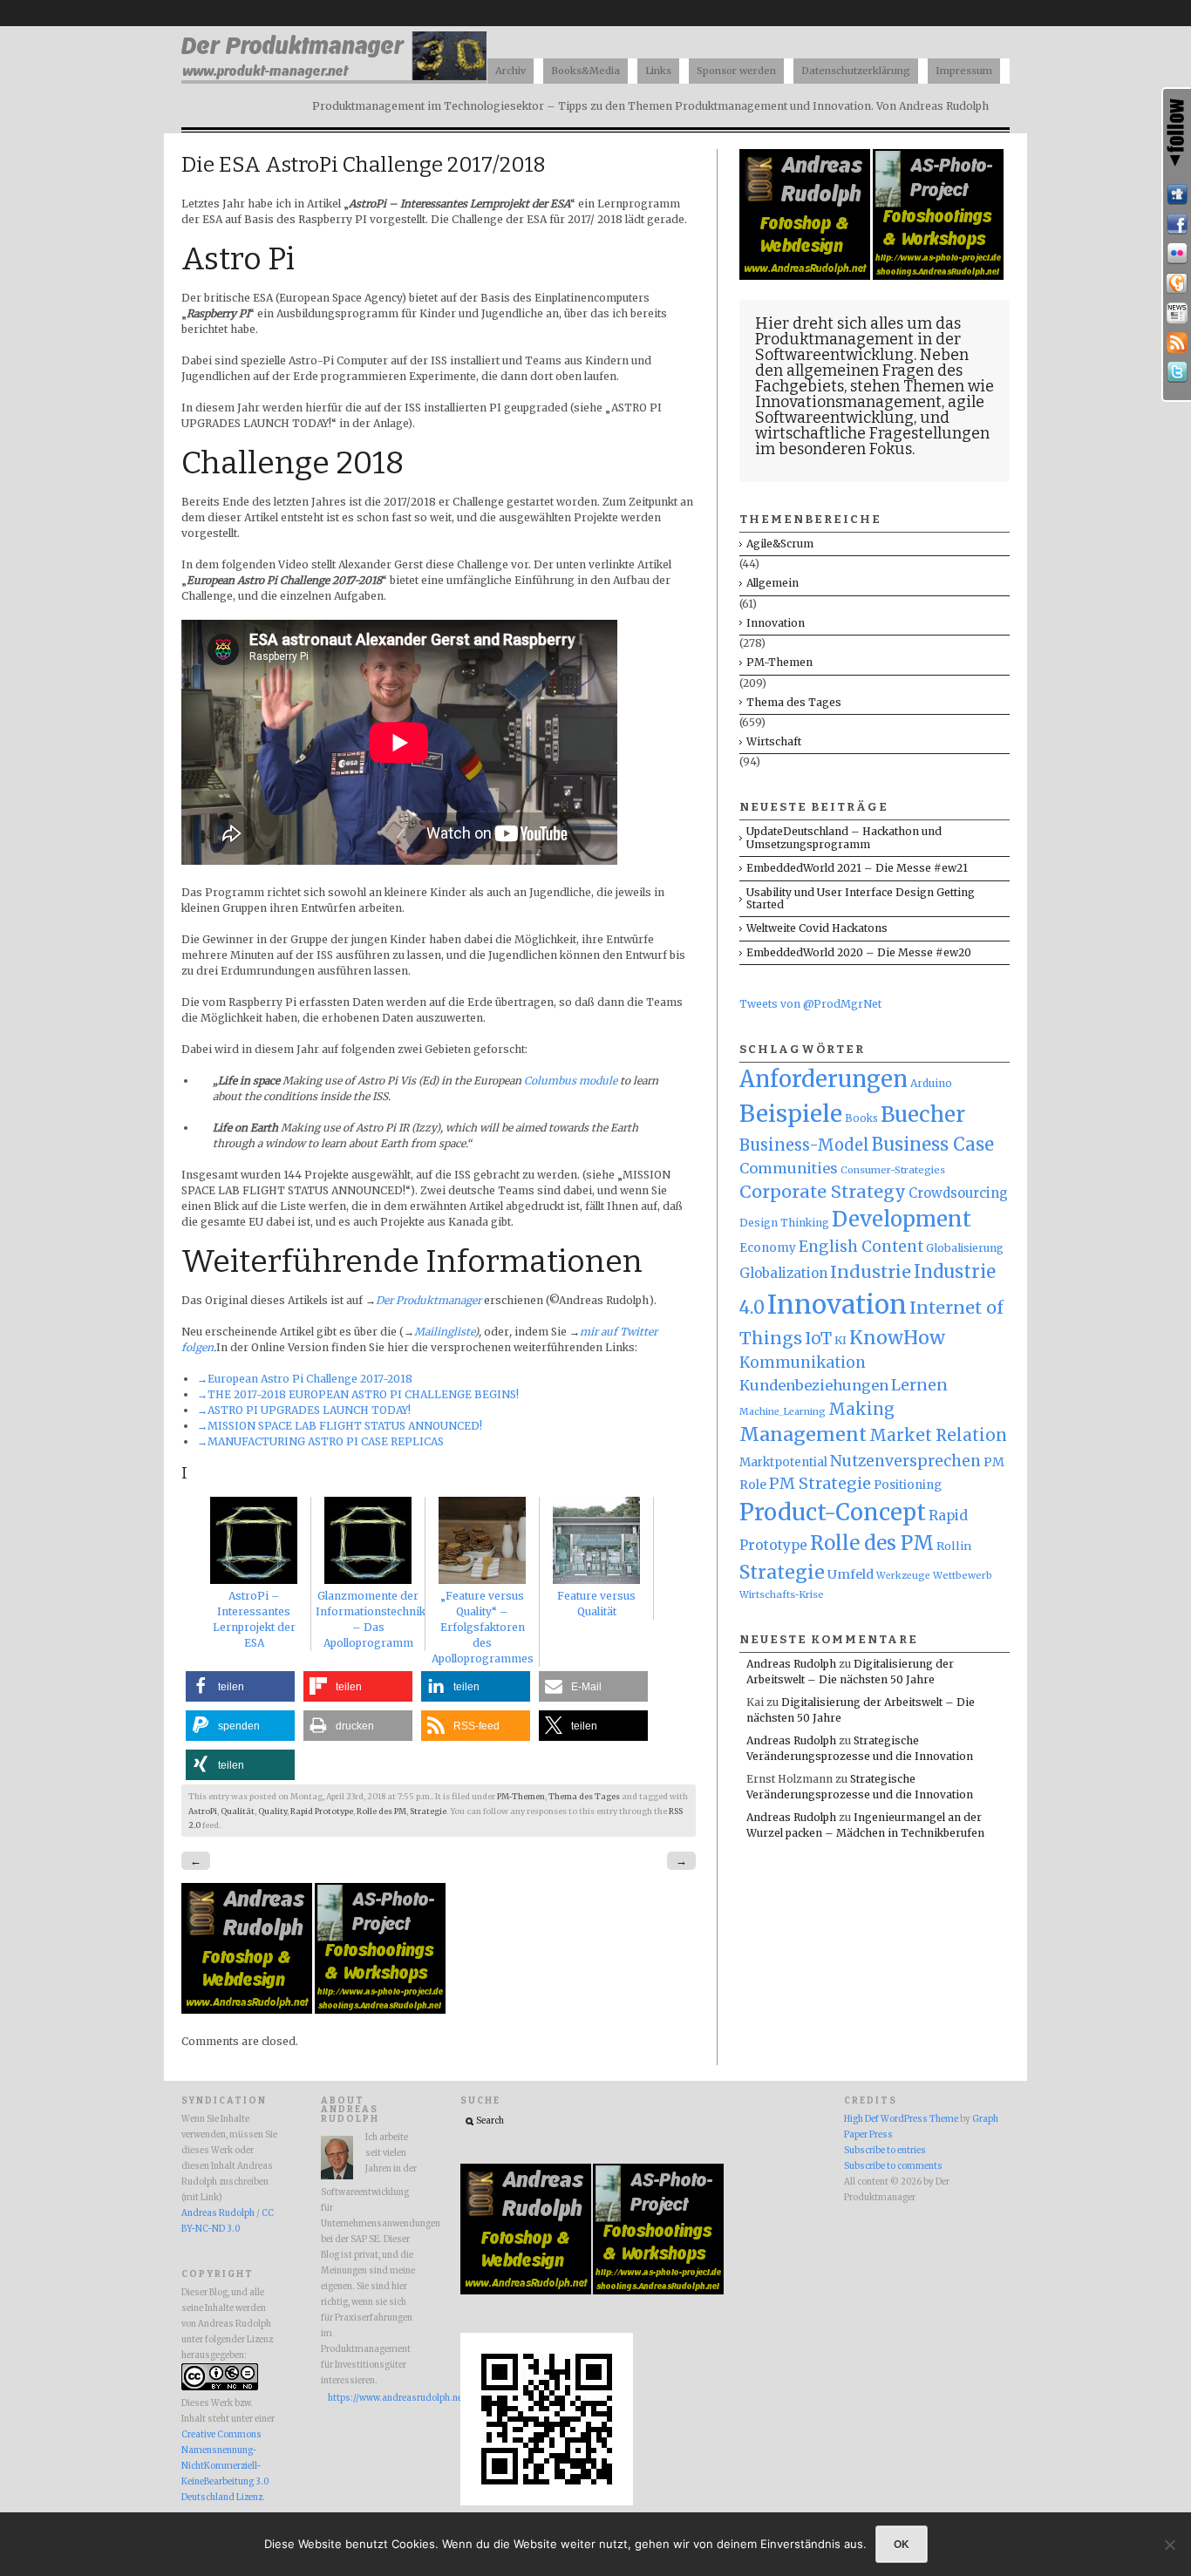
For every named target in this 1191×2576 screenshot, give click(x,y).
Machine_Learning (783, 1412)
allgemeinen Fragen (860, 370)
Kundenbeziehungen (814, 1385)
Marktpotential (783, 1462)
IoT (818, 1339)
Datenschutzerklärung (856, 71)
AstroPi (203, 1811)
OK (902, 2544)
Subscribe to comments (893, 2166)
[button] (240, 1686)
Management (803, 1434)
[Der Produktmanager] (334, 79)
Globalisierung (965, 1248)
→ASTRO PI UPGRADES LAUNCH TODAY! (304, 1410)
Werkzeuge (903, 1576)
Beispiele (791, 1114)
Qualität (238, 1811)
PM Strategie (820, 1483)
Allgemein (772, 583)
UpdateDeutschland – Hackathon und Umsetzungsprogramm (844, 837)
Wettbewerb (963, 1575)
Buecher (923, 1115)
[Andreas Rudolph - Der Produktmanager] (547, 2503)
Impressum (964, 71)
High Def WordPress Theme (901, 2119)
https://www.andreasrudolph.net (372, 2398)
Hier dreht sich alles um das (858, 323)
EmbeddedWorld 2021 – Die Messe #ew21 (857, 868)
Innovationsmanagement (848, 402)
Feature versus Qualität (596, 1604)
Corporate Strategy (823, 1192)
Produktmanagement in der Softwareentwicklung (858, 347)
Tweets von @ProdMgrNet (810, 1004)
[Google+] (1177, 283)
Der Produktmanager (429, 1300)
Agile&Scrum (780, 544)
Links (658, 71)
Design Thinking (784, 1223)
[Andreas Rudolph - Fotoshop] (248, 2010)
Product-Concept (833, 1512)
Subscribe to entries (885, 2151)
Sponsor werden (736, 71)
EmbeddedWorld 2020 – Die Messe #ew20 (859, 952)
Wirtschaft (774, 741)
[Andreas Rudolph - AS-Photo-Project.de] (380, 2010)
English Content (861, 1247)
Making (861, 1409)
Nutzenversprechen (905, 1461)
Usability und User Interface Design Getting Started (861, 898)
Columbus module (571, 1081)
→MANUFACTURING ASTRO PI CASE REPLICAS (320, 1441)
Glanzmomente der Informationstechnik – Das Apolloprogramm (371, 1619)
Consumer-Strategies (893, 1170)
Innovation (776, 623)
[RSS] (1177, 343)
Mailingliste (444, 1332)
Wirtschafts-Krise (782, 1594)
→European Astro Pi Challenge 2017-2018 (305, 1379)
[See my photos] (1177, 254)
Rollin (954, 1546)
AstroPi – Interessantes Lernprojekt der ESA (254, 1619)
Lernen (919, 1385)
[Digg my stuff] (1177, 194)
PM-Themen (521, 1797)
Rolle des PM (381, 1811)
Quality (272, 1811)
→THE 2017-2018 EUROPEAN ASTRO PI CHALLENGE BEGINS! (358, 1394)
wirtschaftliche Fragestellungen (872, 433)
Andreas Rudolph (791, 1664)
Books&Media (585, 71)
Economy (768, 1248)
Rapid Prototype (322, 1811)
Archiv (510, 71)
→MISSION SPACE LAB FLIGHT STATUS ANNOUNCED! (340, 1426)
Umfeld (851, 1574)
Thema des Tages (584, 1797)
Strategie (428, 1811)
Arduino (931, 1083)
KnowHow (897, 1338)
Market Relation (938, 1435)
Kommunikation (803, 1363)
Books (861, 1118)
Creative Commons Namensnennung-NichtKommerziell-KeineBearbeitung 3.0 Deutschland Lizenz (225, 2466)
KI (841, 1340)
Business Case (933, 1145)
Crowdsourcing (958, 1193)
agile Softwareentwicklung (870, 410)
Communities (789, 1168)
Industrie (871, 1272)
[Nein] (1169, 2545)
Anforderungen (823, 1079)
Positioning (908, 1485)
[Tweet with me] (1177, 372)
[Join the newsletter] (1177, 313)
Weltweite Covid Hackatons (817, 928)
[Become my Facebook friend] (1177, 224)
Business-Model (804, 1145)
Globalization (783, 1273)
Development (902, 1220)
